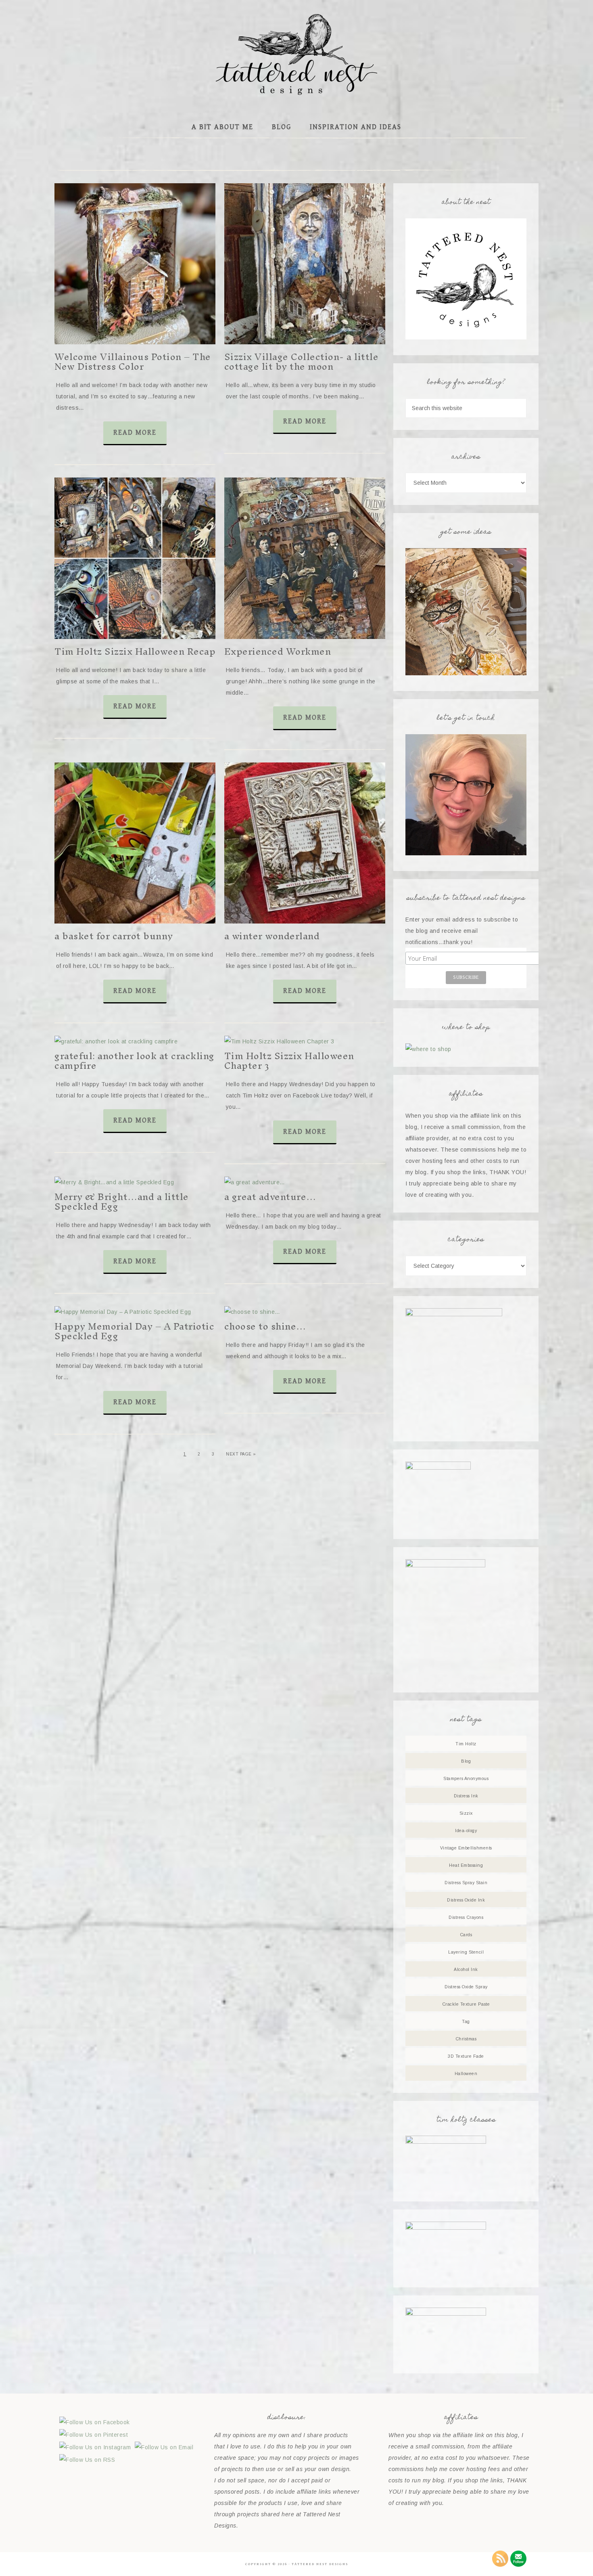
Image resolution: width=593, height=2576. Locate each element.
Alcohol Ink (466, 1969)
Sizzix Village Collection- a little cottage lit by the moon (302, 362)
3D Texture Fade (466, 2056)
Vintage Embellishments (466, 1848)
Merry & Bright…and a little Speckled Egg (122, 1202)
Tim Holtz (466, 1744)
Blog (466, 1761)
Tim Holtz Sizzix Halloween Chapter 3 (289, 1061)
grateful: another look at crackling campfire (135, 1061)
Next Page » (241, 1454)
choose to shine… (265, 1326)
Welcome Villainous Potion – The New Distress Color (133, 362)
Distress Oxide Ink (466, 1900)
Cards (466, 1935)
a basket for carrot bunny (114, 936)
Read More (135, 432)
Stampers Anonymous (466, 1778)
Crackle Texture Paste (466, 2004)
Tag (466, 2021)
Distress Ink (466, 1796)
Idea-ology (466, 1830)
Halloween (466, 2073)
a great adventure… (270, 1197)
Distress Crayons (466, 1917)
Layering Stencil (466, 1952)
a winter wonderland (272, 936)
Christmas (466, 2039)
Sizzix (466, 1813)
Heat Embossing (466, 1865)
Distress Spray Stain (466, 1883)
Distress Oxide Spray (466, 1987)
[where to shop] (428, 1049)
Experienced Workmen (278, 651)
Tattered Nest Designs (296, 54)
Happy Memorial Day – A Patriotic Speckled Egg (134, 1331)
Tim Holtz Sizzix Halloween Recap (135, 651)
